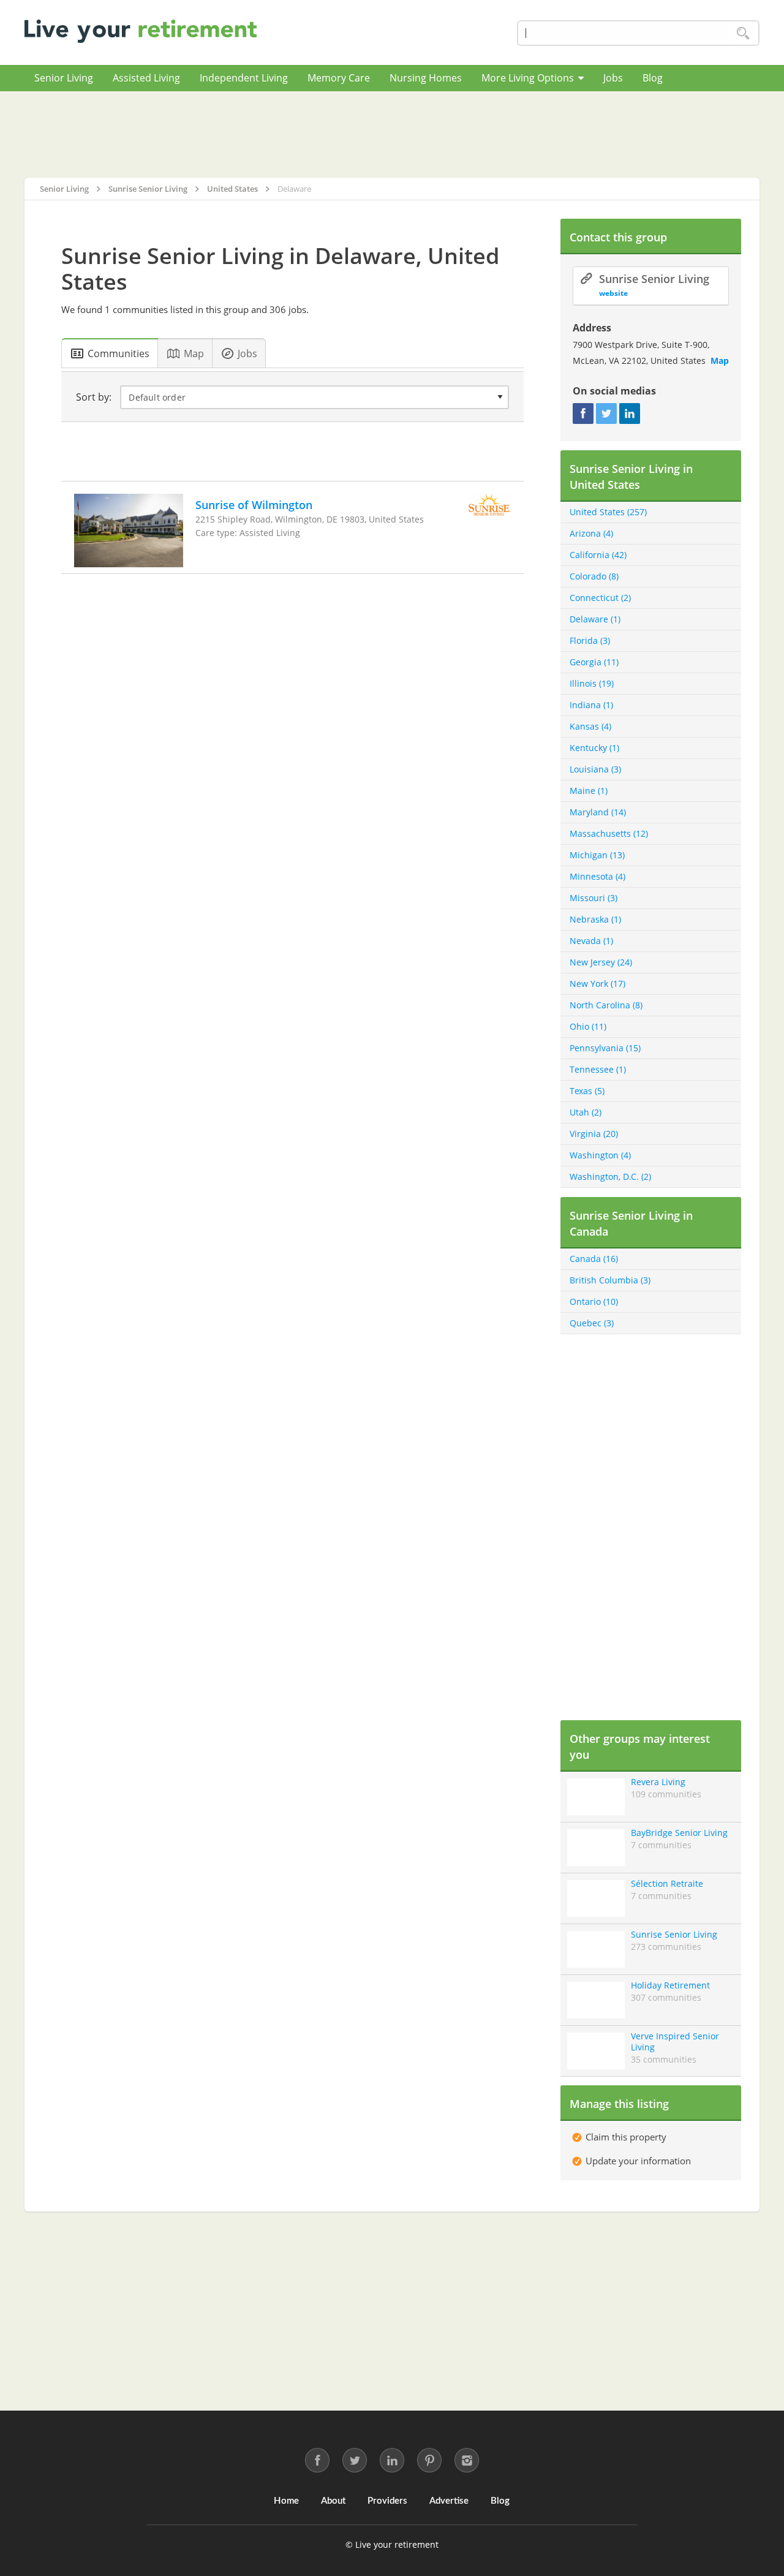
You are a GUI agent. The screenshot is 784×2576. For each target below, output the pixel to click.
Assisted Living (146, 78)
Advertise (449, 2501)
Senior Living (64, 78)
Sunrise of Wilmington (254, 505)
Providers (387, 2501)
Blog (653, 78)
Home (286, 2501)
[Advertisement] (392, 134)
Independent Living (244, 78)
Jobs (613, 78)
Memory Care (339, 78)
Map (720, 361)
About (333, 2501)
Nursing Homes (426, 78)
